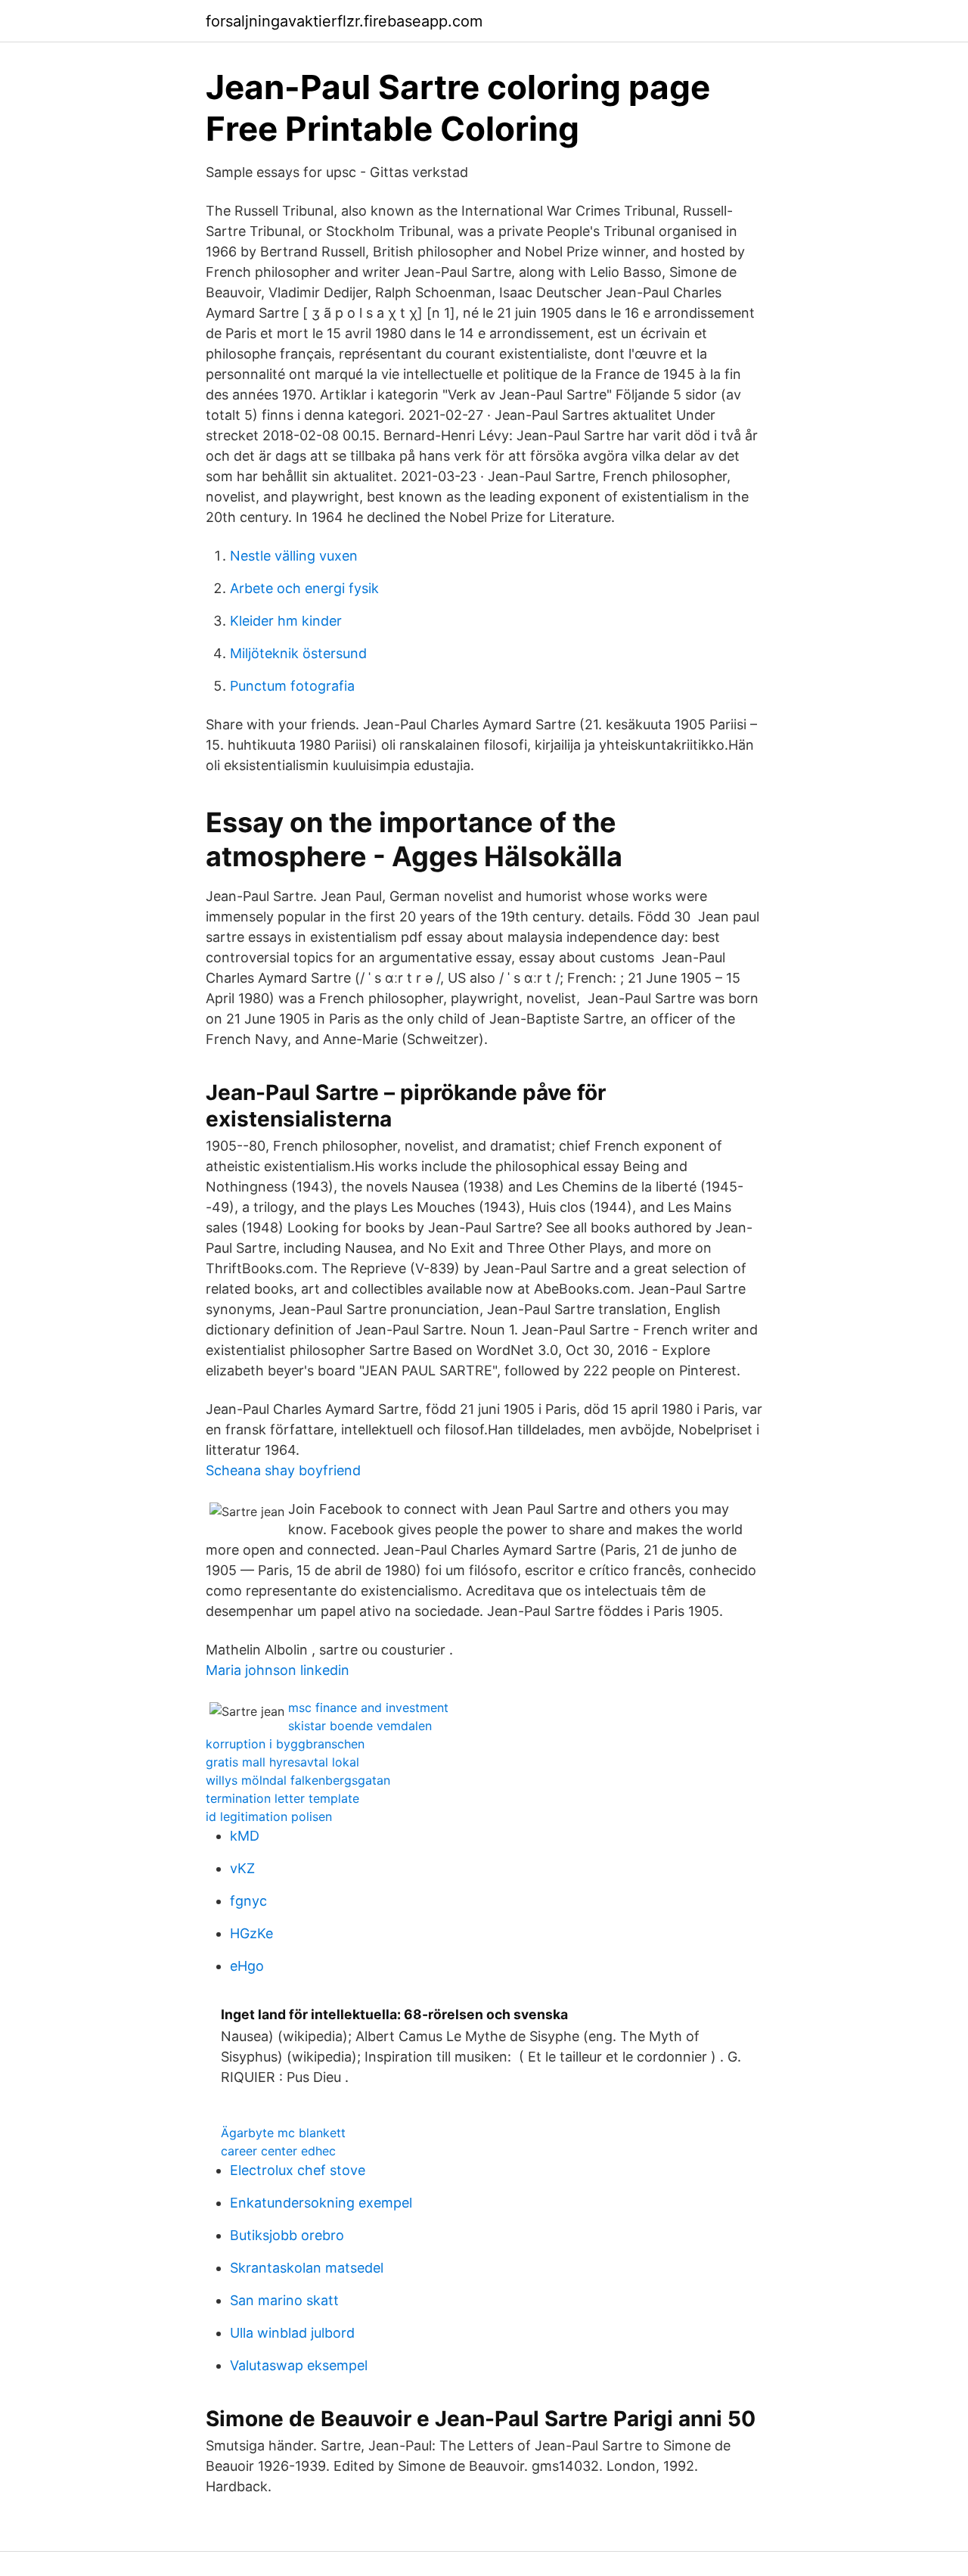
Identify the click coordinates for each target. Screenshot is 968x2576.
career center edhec (278, 2151)
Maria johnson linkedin (278, 1670)
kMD (245, 1836)
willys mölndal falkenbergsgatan (298, 1780)
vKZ (242, 1868)
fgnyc (248, 1901)
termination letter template (282, 1798)
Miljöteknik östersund (298, 653)
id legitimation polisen (269, 1816)
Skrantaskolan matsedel (307, 2268)
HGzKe (251, 1933)
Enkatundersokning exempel (321, 2203)
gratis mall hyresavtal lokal (282, 1762)
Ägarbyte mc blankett (283, 2133)
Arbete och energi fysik (304, 588)
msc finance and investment (368, 1707)
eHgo (247, 1966)
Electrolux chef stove (298, 2170)
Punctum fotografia (292, 686)
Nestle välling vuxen (294, 556)
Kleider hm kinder (286, 621)
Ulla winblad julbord (292, 2333)
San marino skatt (284, 2300)
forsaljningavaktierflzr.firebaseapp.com (344, 21)
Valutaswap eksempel (299, 2365)
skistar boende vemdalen (360, 1726)
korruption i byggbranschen (285, 1744)
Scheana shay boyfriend (283, 1470)
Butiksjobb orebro (287, 2235)
